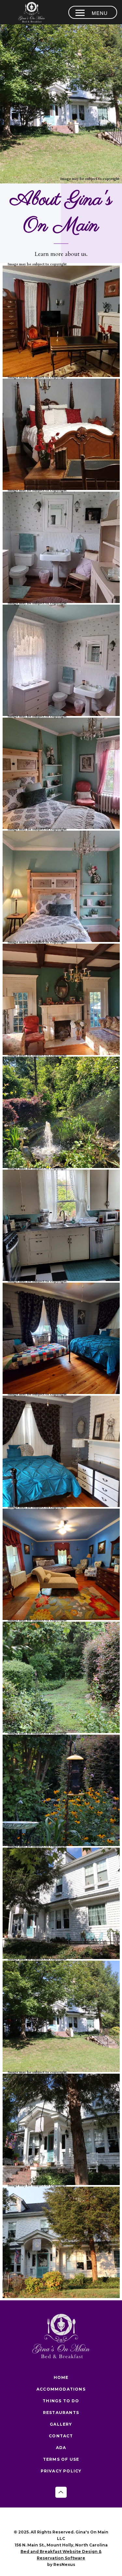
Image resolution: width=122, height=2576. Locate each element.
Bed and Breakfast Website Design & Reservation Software (61, 2555)
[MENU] (80, 13)
